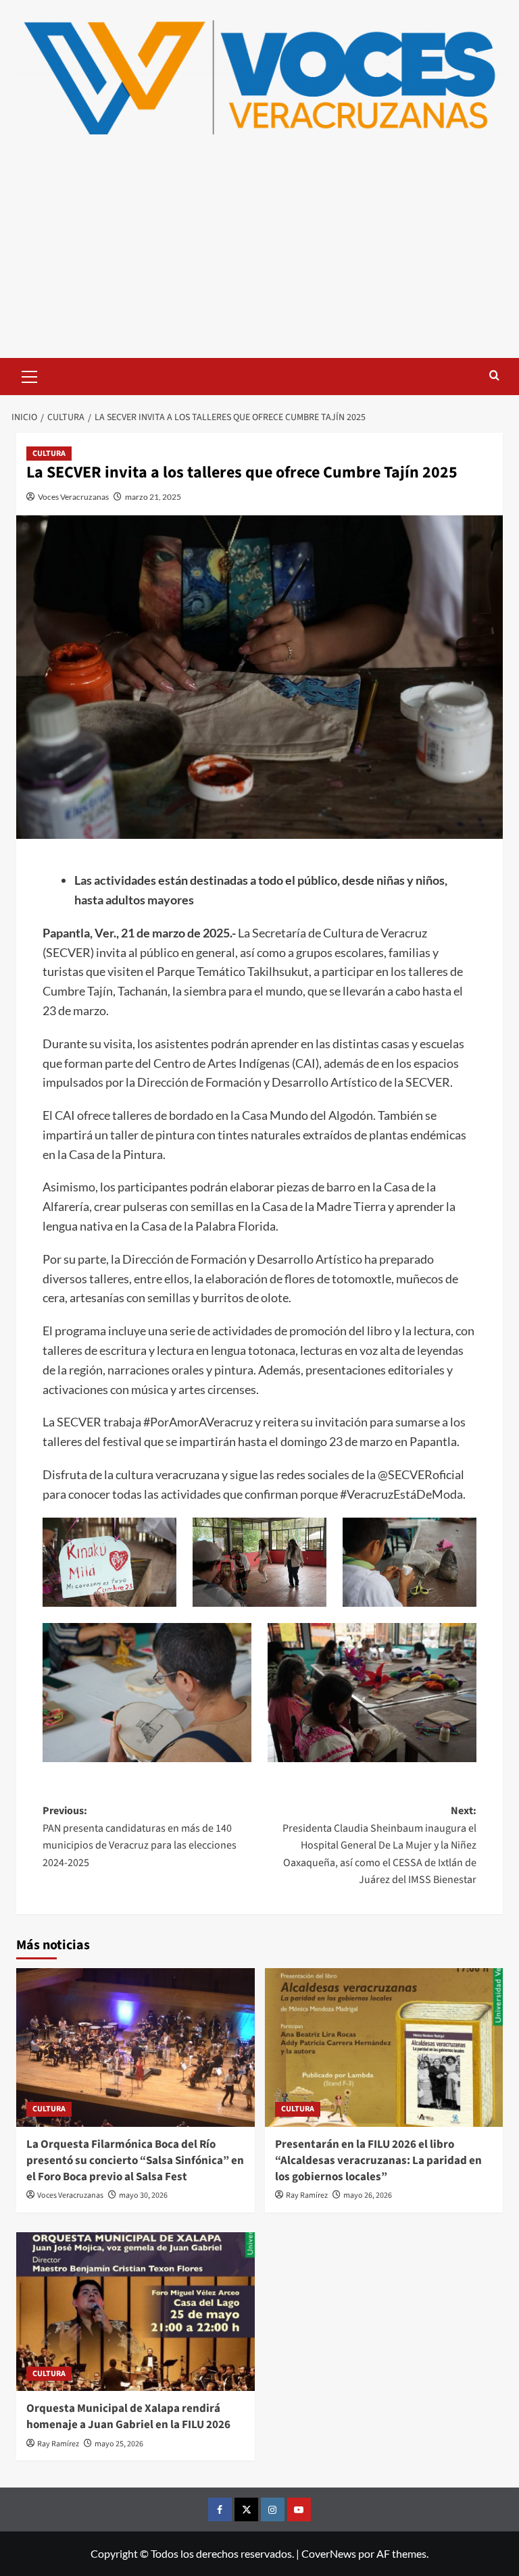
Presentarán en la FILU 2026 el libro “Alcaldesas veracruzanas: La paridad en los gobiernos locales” (378, 2161)
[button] (30, 375)
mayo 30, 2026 (143, 2195)
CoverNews (329, 2553)
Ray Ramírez (307, 2195)
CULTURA (49, 454)
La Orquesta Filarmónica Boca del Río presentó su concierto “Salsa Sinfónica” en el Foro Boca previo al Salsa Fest (135, 2161)
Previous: (140, 1837)
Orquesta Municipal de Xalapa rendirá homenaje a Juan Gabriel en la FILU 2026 (128, 2417)
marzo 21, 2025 (153, 497)
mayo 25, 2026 (119, 2444)
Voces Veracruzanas (73, 497)
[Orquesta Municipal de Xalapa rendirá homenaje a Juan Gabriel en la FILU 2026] (135, 2312)
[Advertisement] (259, 257)
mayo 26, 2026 (368, 2195)
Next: (379, 1845)
